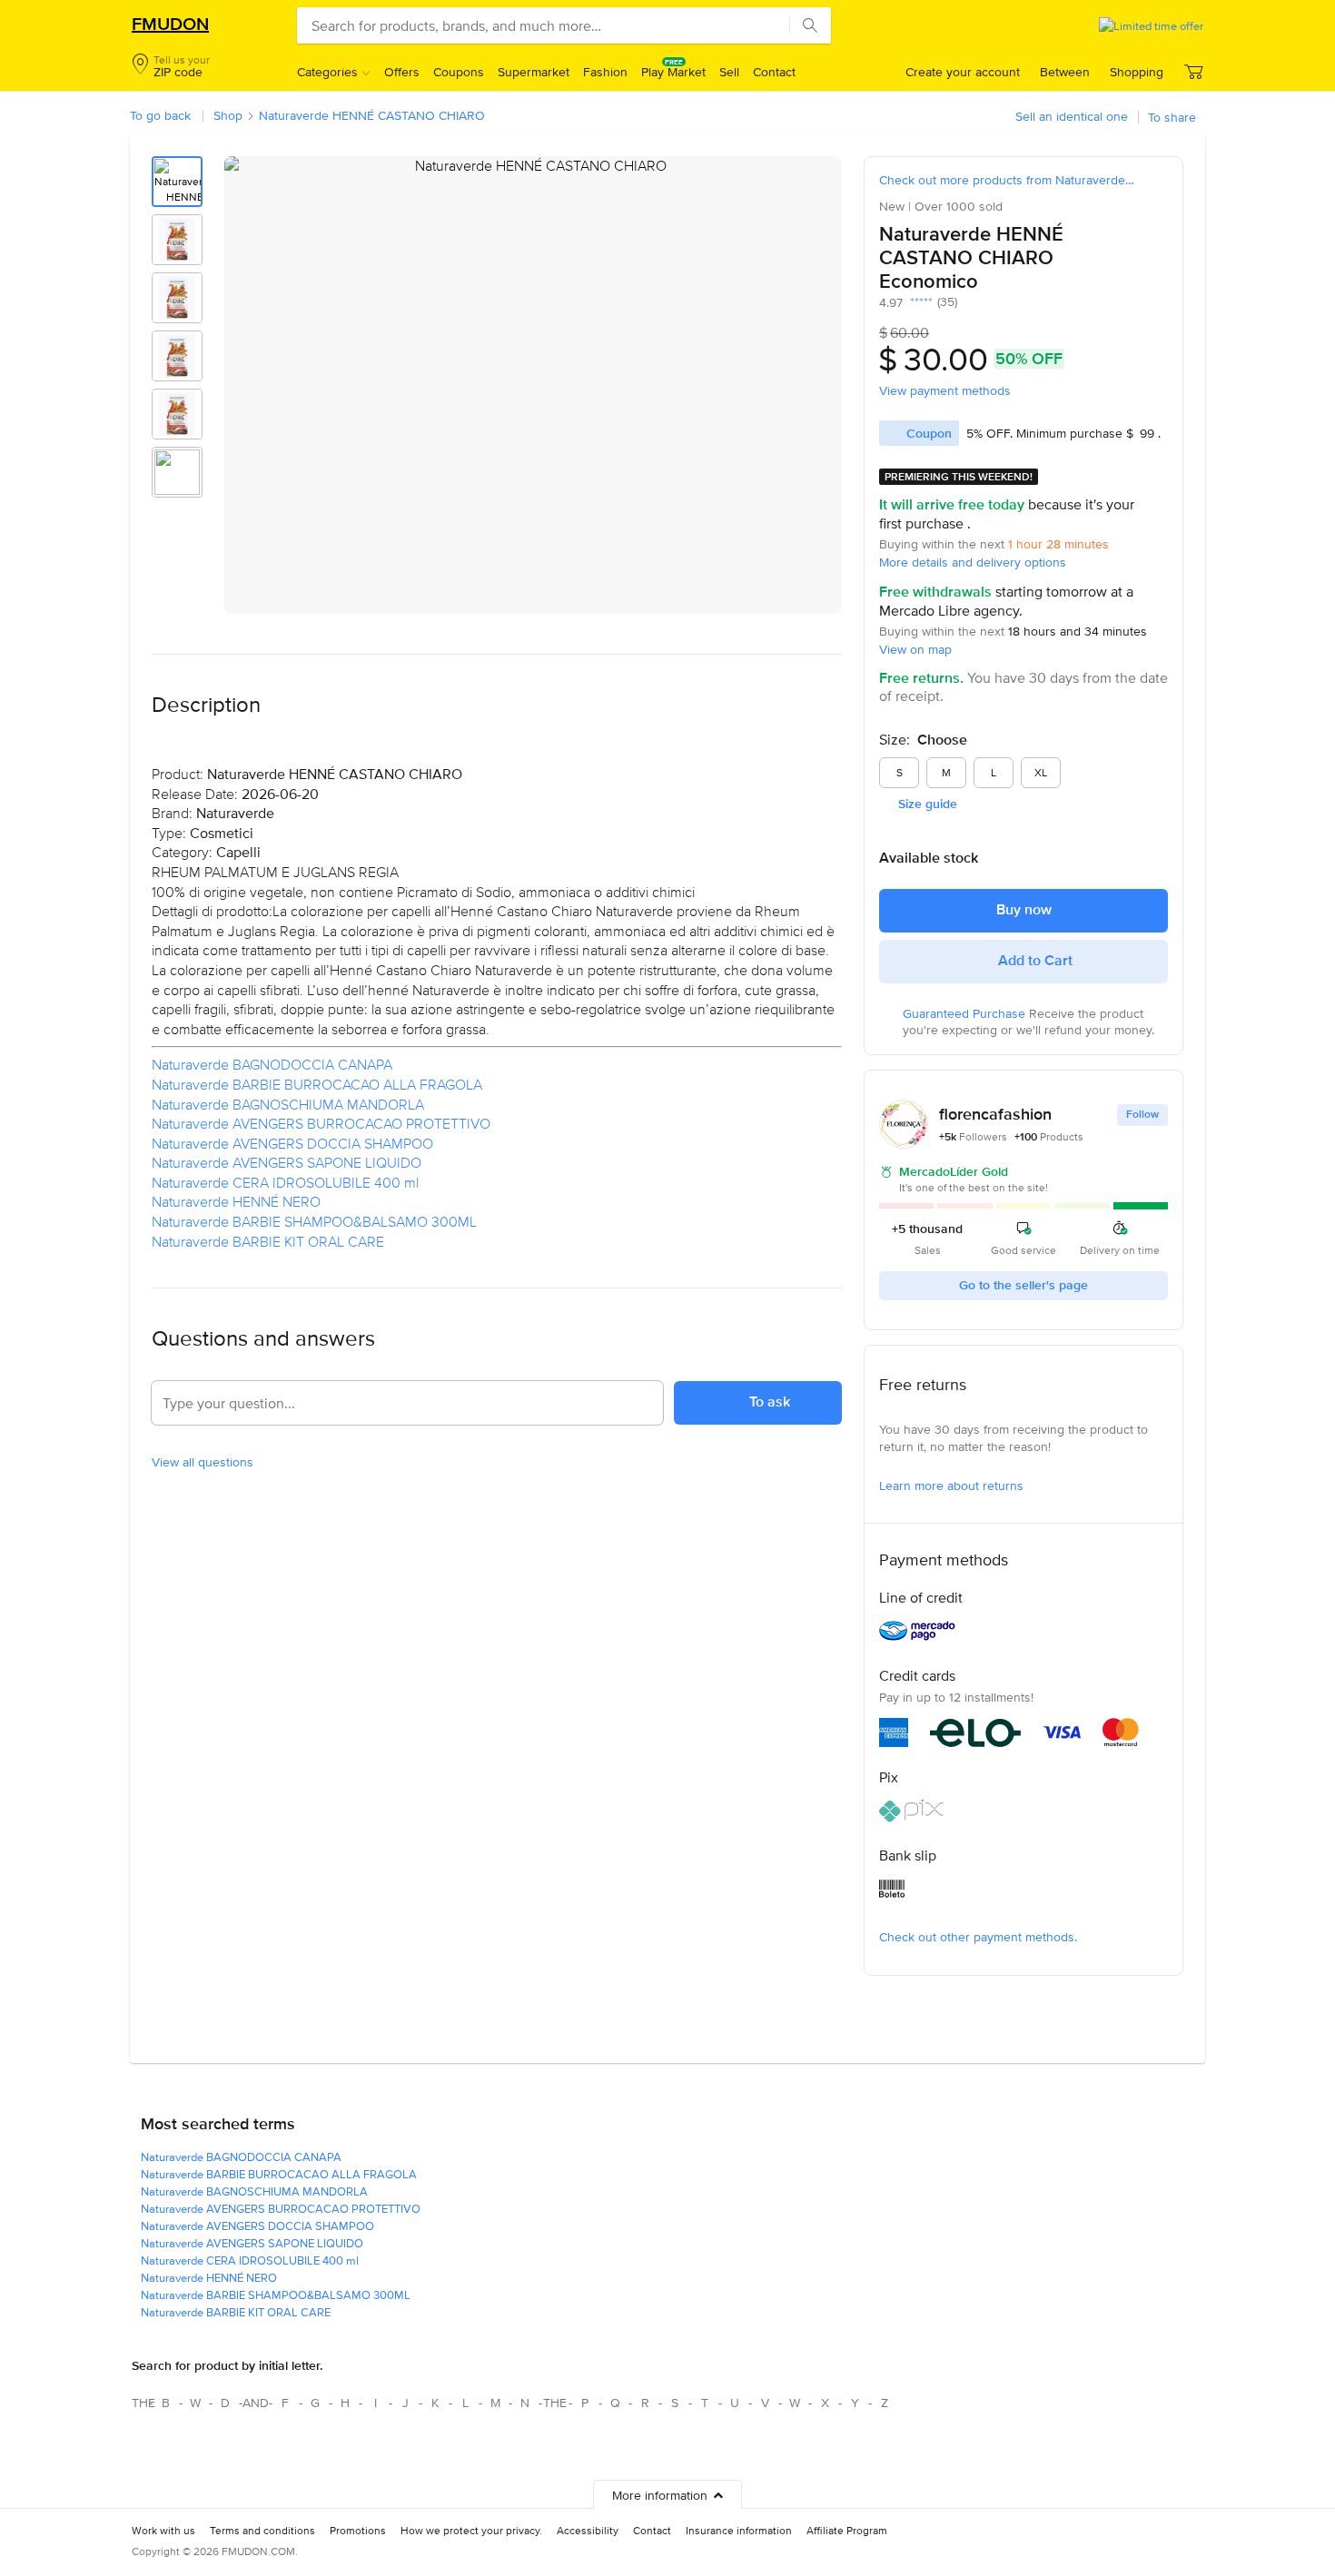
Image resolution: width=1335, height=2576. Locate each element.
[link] (1023, 563)
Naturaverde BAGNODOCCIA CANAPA (272, 1064)
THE (141, 2403)
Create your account (963, 72)
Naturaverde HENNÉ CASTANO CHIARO (372, 115)
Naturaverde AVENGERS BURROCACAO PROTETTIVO (321, 1123)
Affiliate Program (847, 2530)
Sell (729, 72)
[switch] (1158, 219)
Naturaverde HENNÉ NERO (236, 1201)
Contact (774, 72)
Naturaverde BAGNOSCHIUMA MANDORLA (288, 1104)
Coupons (459, 72)
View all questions (203, 1462)
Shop (228, 115)
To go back (160, 115)
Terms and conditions (262, 2530)
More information (660, 2495)
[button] (171, 67)
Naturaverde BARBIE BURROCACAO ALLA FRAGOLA (317, 1084)
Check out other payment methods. (978, 1937)
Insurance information (739, 2530)
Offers (402, 72)
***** (918, 302)
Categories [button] (327, 72)
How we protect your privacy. (471, 2530)
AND (256, 2403)
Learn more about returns (951, 1485)
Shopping (1137, 72)
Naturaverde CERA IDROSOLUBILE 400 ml (285, 1182)
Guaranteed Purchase (966, 1013)
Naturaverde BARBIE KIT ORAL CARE (268, 1241)
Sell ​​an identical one (1072, 116)
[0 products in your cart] (1193, 71)
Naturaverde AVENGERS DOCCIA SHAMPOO (292, 1143)
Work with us (163, 2530)
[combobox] (564, 25)
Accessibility (588, 2530)
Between (1065, 72)
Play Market (673, 72)
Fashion (605, 72)
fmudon (170, 24)
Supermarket (534, 72)
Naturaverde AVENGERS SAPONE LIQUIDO (287, 1162)
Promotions (358, 2530)
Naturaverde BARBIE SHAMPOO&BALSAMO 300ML (314, 1221)
